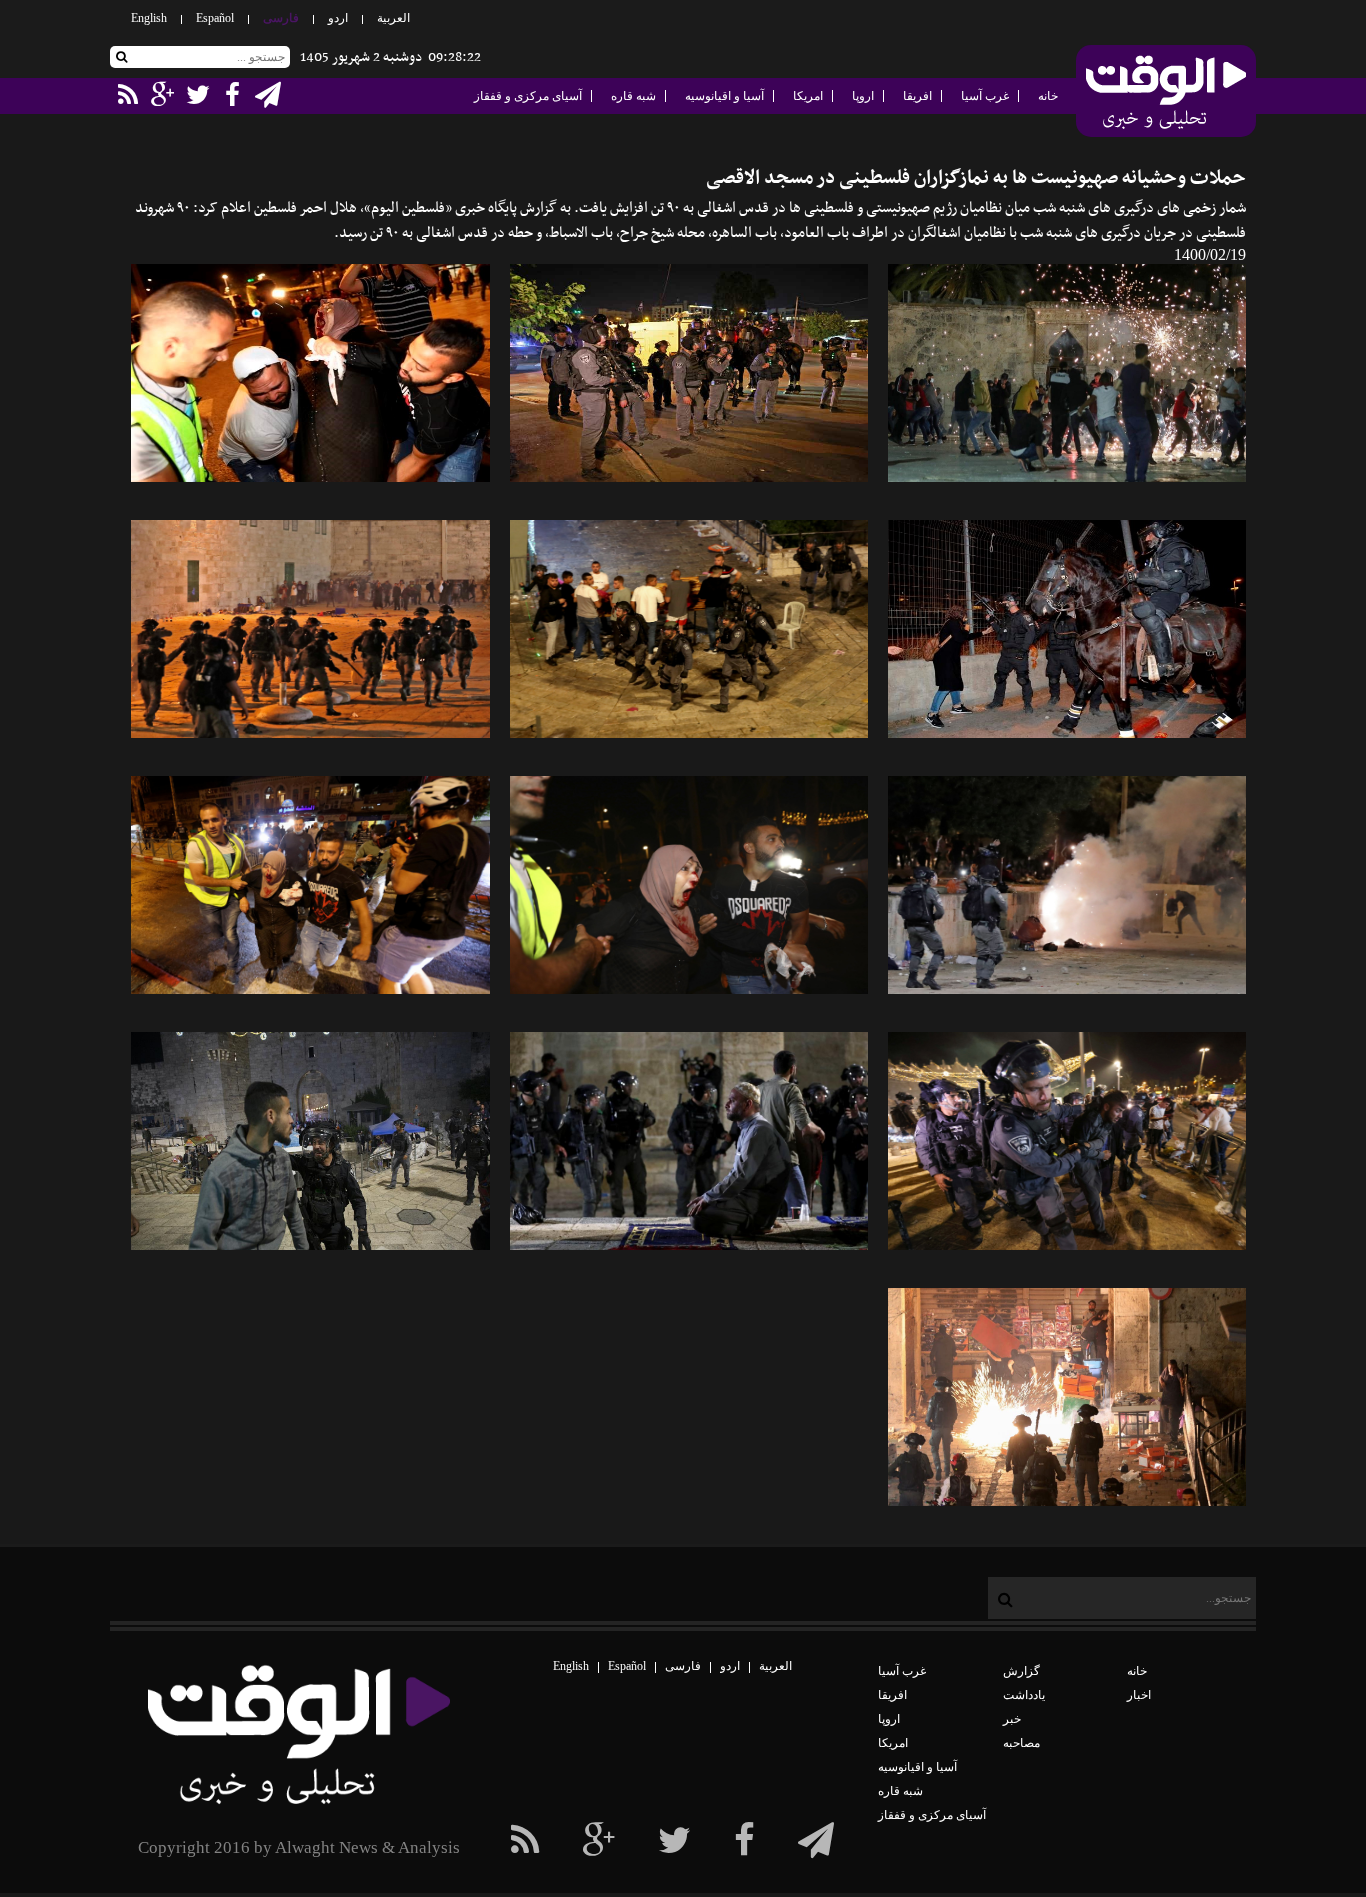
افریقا (917, 96)
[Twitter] (674, 1841)
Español (215, 18)
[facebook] (816, 1841)
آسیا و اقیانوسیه (724, 96)
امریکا (808, 96)
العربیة (393, 18)
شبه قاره (633, 96)
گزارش (1021, 1671)
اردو (338, 18)
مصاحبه (1021, 1743)
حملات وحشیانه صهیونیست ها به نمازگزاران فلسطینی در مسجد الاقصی (976, 178)
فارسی (281, 18)
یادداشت (1024, 1695)
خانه (1048, 96)
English (149, 18)
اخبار (1139, 1695)
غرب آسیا (985, 96)
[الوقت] (1166, 93)
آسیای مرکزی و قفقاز (528, 96)
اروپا (863, 96)
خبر (1012, 1719)
